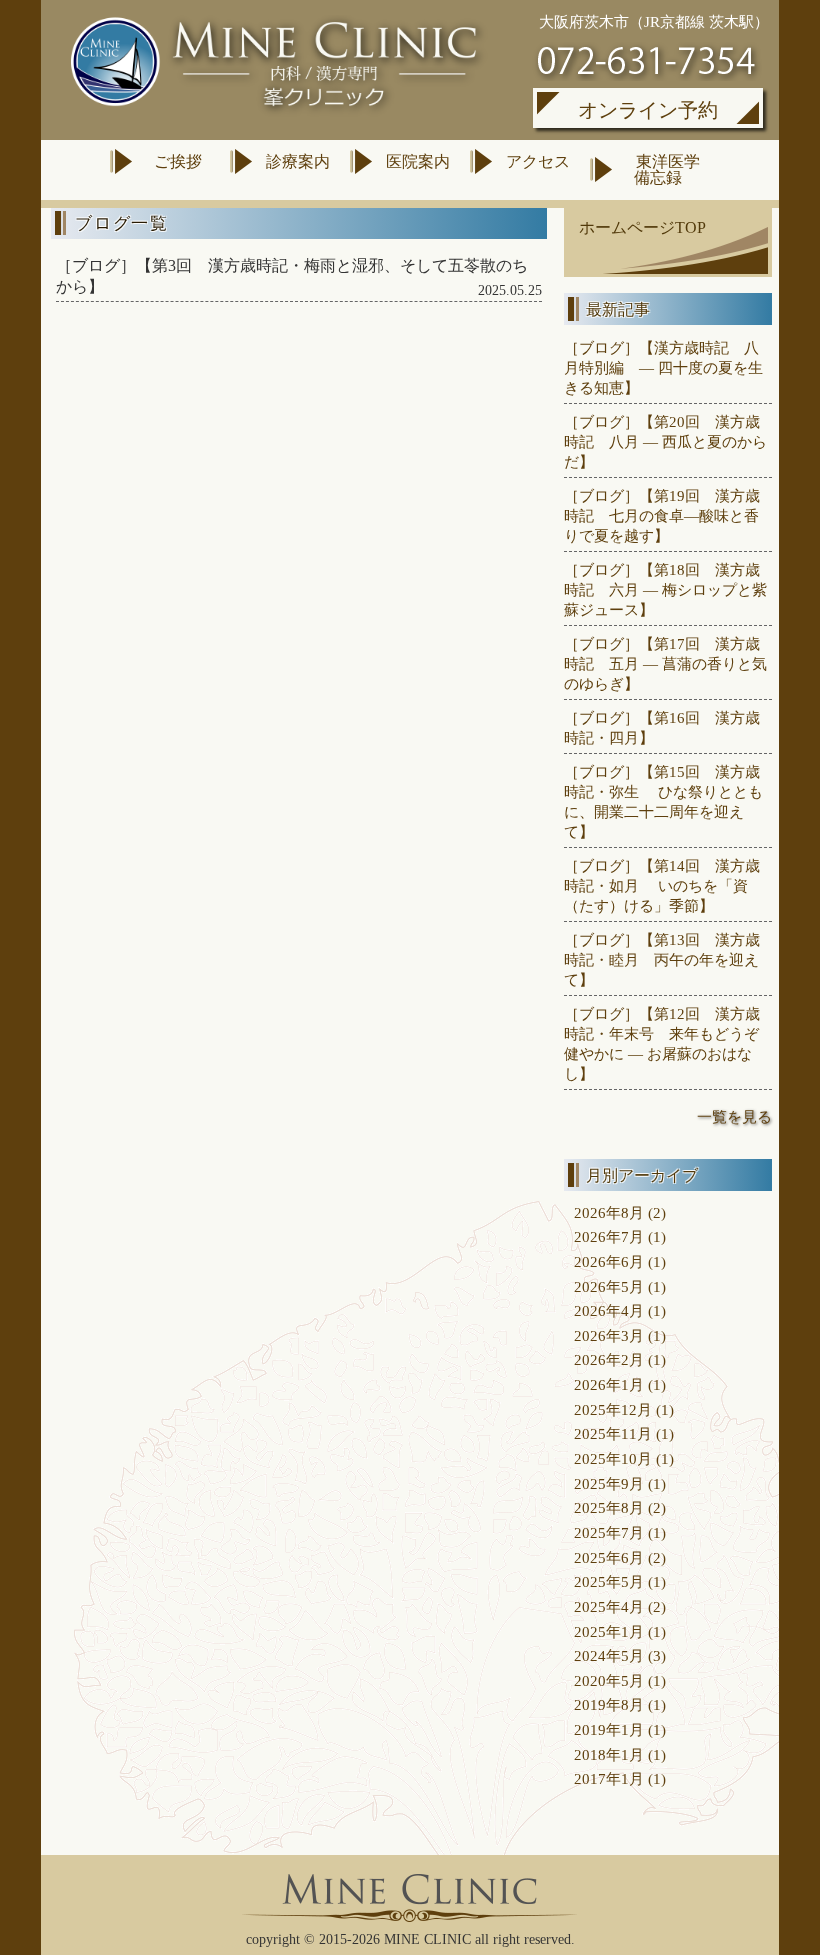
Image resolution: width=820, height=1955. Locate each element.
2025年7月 (609, 1532)
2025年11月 (613, 1433)
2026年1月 (609, 1384)
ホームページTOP (642, 227)
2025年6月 (609, 1557)
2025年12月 (613, 1409)
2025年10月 (613, 1458)
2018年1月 (609, 1754)
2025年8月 (609, 1507)
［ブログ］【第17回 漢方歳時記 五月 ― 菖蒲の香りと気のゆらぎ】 (665, 663)
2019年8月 (609, 1704)
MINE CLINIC (427, 1939)
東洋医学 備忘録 (663, 169)
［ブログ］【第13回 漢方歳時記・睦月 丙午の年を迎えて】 (662, 959)
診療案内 (298, 161)
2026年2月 (609, 1359)
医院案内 (418, 161)
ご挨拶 (178, 161)
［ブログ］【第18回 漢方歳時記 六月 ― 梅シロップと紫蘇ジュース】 (665, 589)
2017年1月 (609, 1778)
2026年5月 (609, 1286)
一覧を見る (734, 1116)
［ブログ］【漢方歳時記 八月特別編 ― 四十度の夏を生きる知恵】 (663, 367)
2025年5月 (609, 1581)
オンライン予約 (648, 110)
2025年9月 (609, 1483)
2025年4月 (609, 1606)
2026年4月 (609, 1310)
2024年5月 (609, 1655)
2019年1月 (609, 1729)
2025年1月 (609, 1631)
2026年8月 (609, 1212)
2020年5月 (609, 1680)
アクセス (538, 161)
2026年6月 (609, 1261)
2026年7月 (609, 1236)
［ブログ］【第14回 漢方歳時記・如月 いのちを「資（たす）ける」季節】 (662, 885)
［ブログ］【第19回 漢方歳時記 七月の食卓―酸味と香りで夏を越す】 (662, 515)
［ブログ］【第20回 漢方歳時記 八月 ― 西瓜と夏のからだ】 (665, 441)
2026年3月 (609, 1335)
